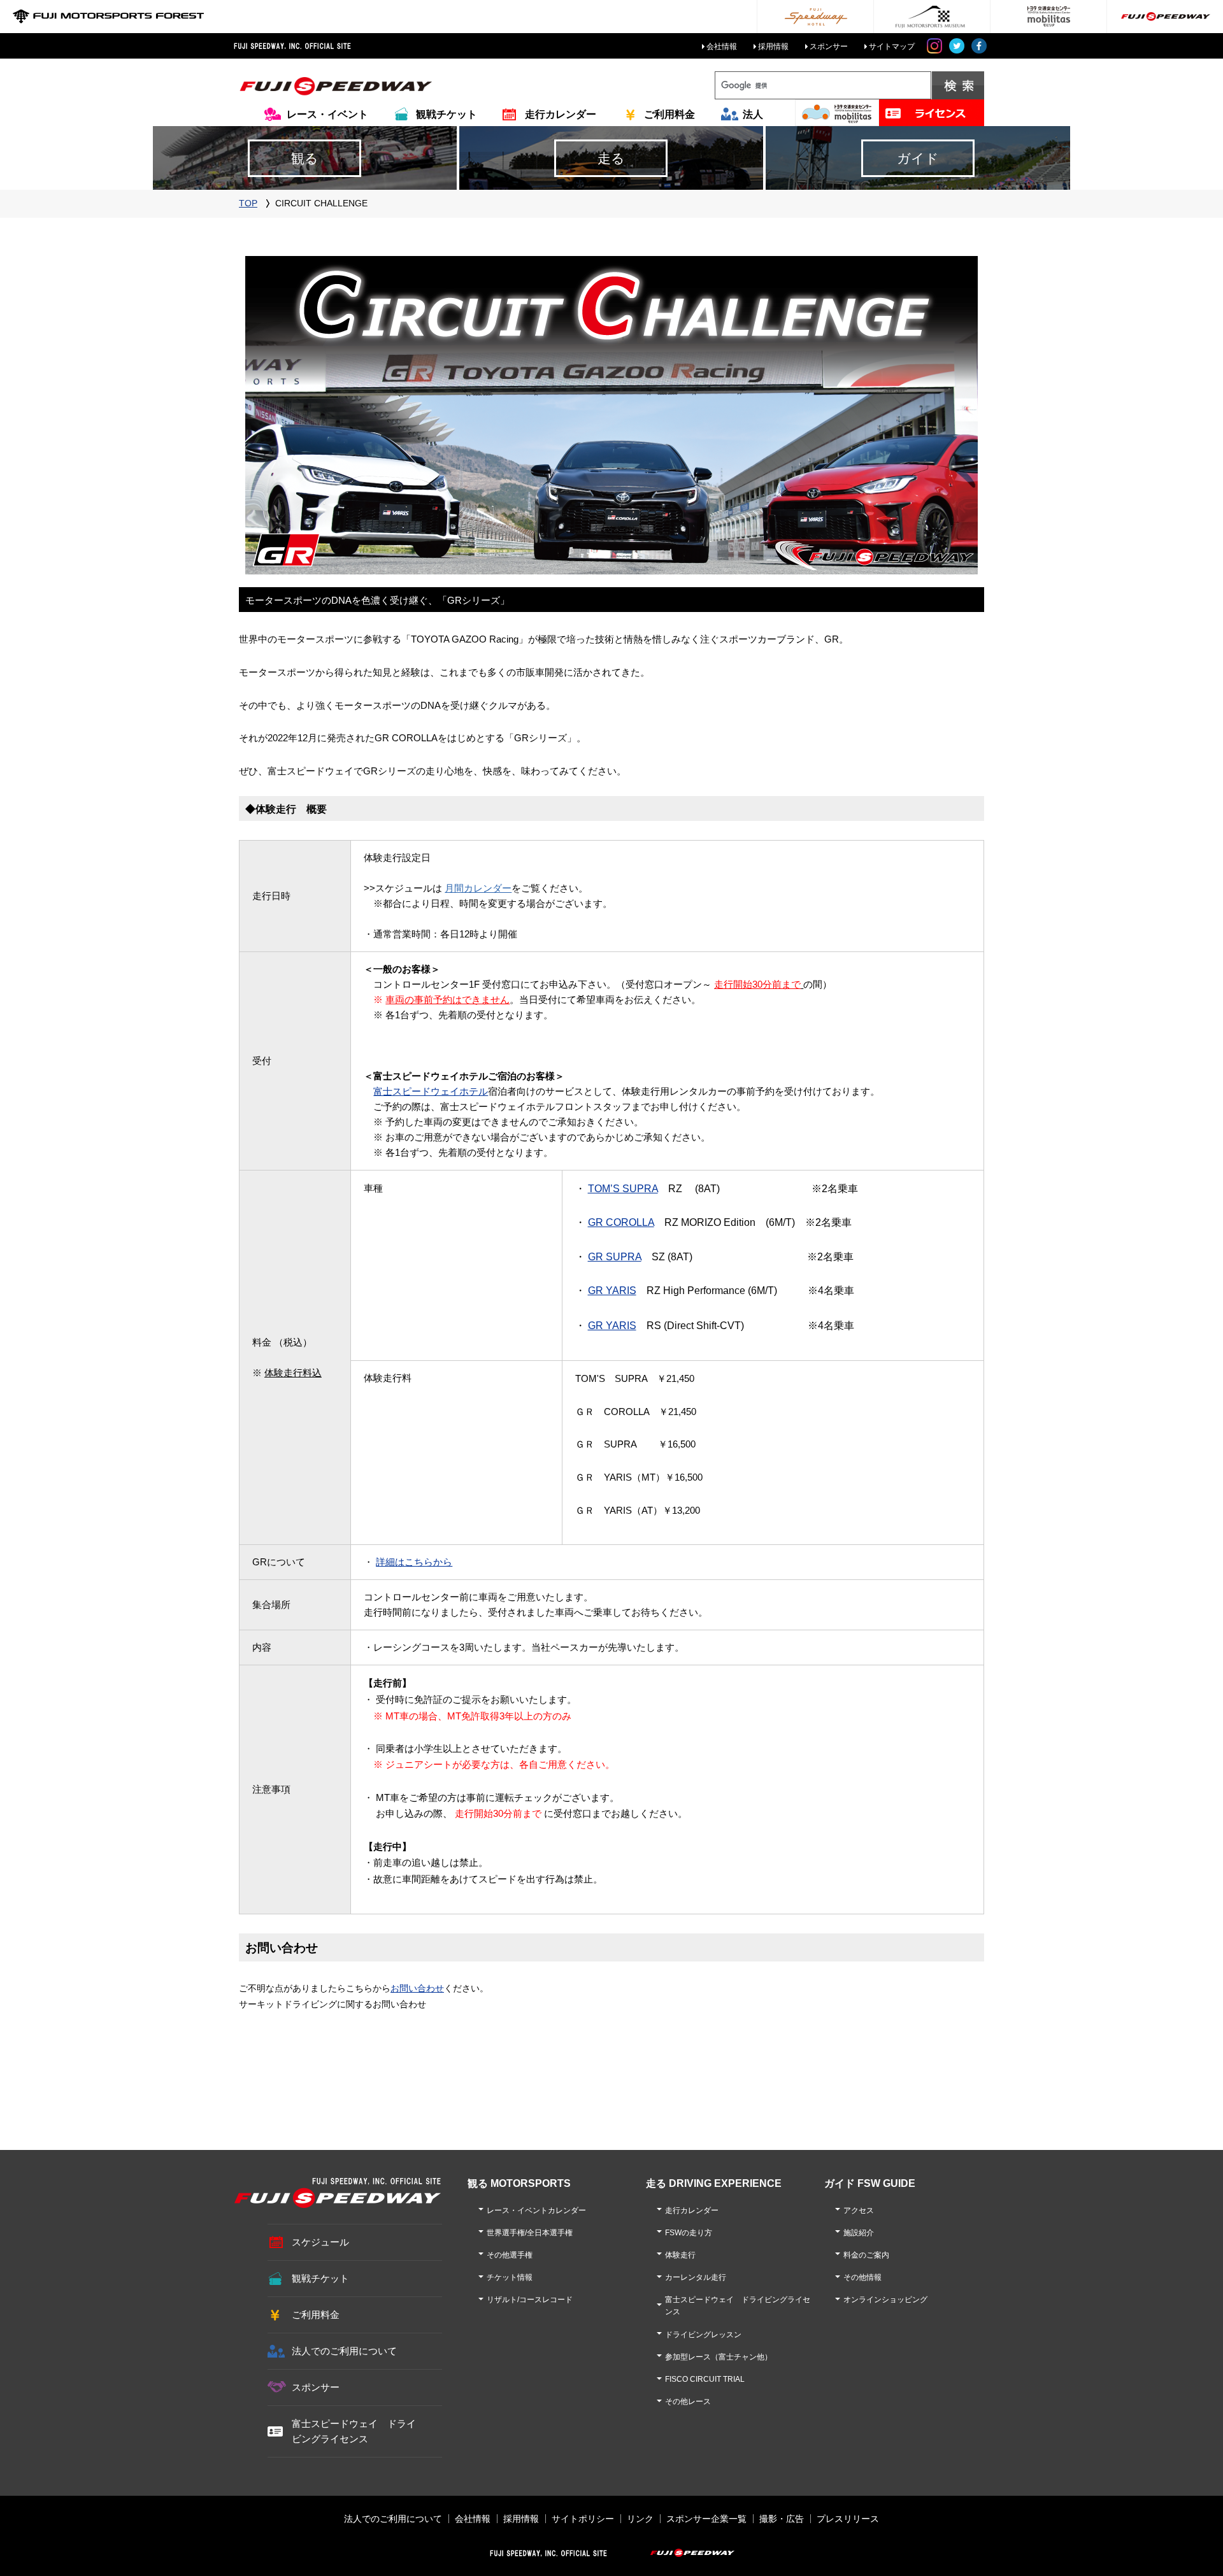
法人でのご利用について (344, 2351)
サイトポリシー (583, 2519)
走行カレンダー (561, 114)
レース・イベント (327, 114)
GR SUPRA (615, 1257)
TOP (248, 203)
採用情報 (773, 46)
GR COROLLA (621, 1222)
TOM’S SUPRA (623, 1189)
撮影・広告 (782, 2519)
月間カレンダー (478, 888)
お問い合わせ (417, 1988)
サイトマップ (892, 46)
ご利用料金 (669, 114)
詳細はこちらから (414, 1562)
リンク (640, 2519)
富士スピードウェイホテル (431, 1091)
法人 (753, 114)
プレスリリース (848, 2519)
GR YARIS (612, 1291)
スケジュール (320, 2242)
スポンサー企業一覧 (706, 2519)
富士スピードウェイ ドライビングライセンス (354, 2431)
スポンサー (829, 46)
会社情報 (722, 46)
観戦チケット (447, 114)
